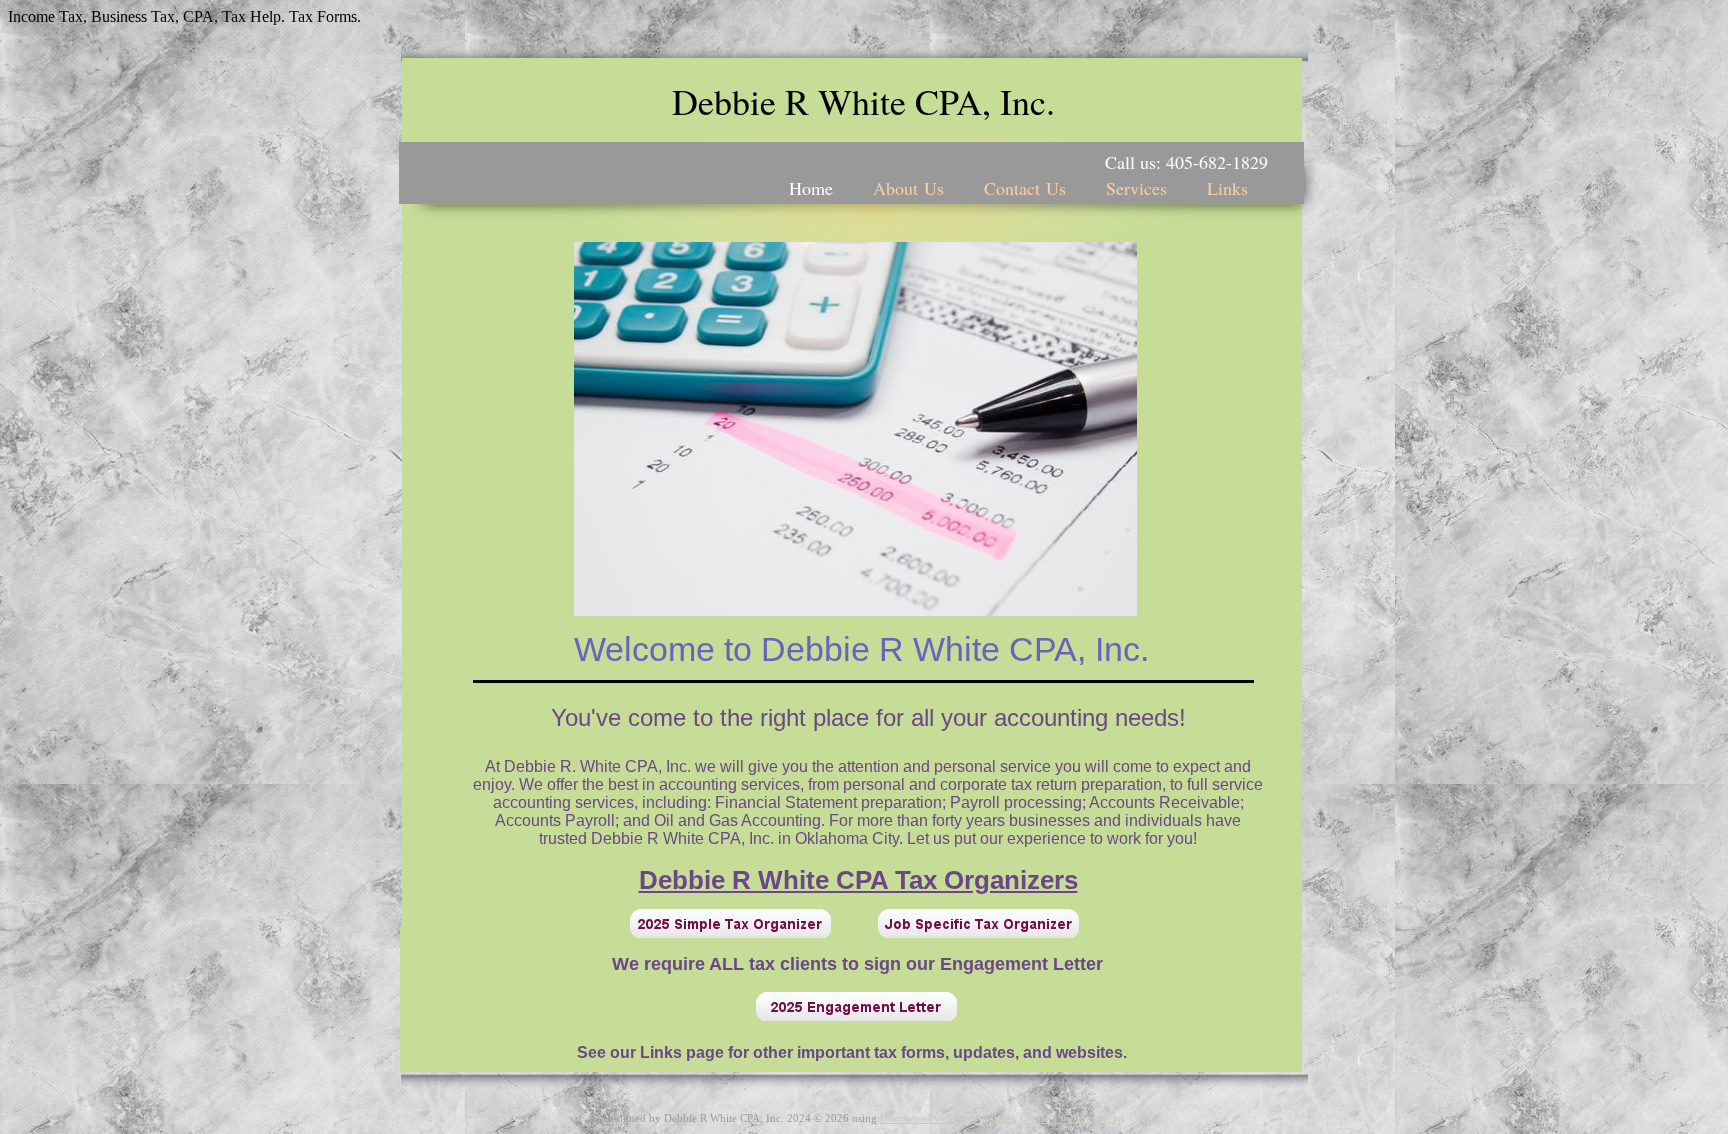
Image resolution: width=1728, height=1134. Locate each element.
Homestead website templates (947, 1118)
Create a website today (1071, 1118)
